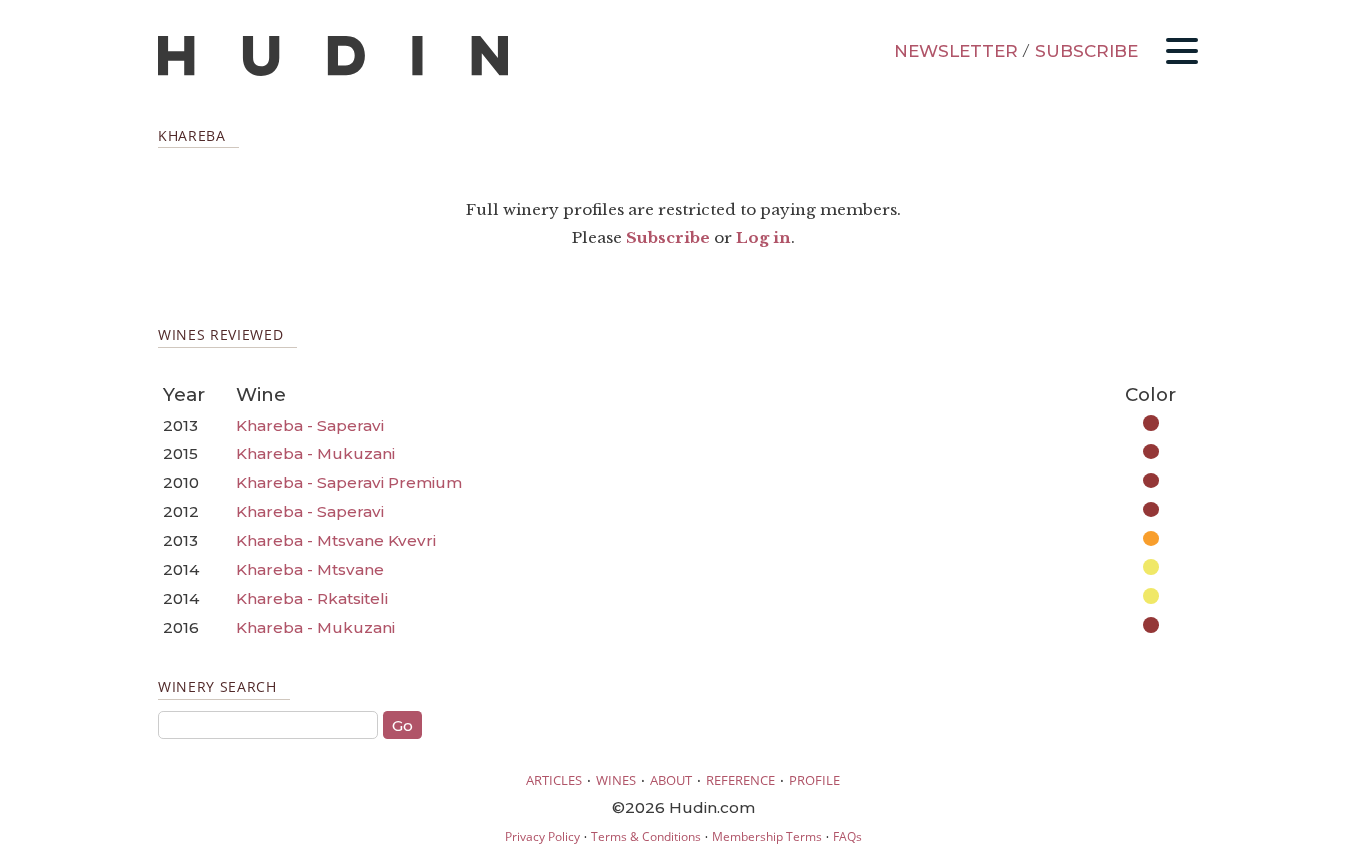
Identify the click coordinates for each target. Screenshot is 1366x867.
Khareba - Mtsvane (310, 569)
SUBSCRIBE (1086, 51)
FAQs (847, 836)
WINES (616, 780)
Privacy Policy (542, 836)
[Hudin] (333, 71)
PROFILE (814, 780)
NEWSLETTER (956, 51)
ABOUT (671, 780)
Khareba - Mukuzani (315, 453)
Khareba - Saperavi (310, 425)
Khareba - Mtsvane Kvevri (336, 540)
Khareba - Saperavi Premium (349, 482)
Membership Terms (767, 836)
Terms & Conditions (646, 836)
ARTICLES (554, 780)
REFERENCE (740, 780)
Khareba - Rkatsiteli (312, 598)
